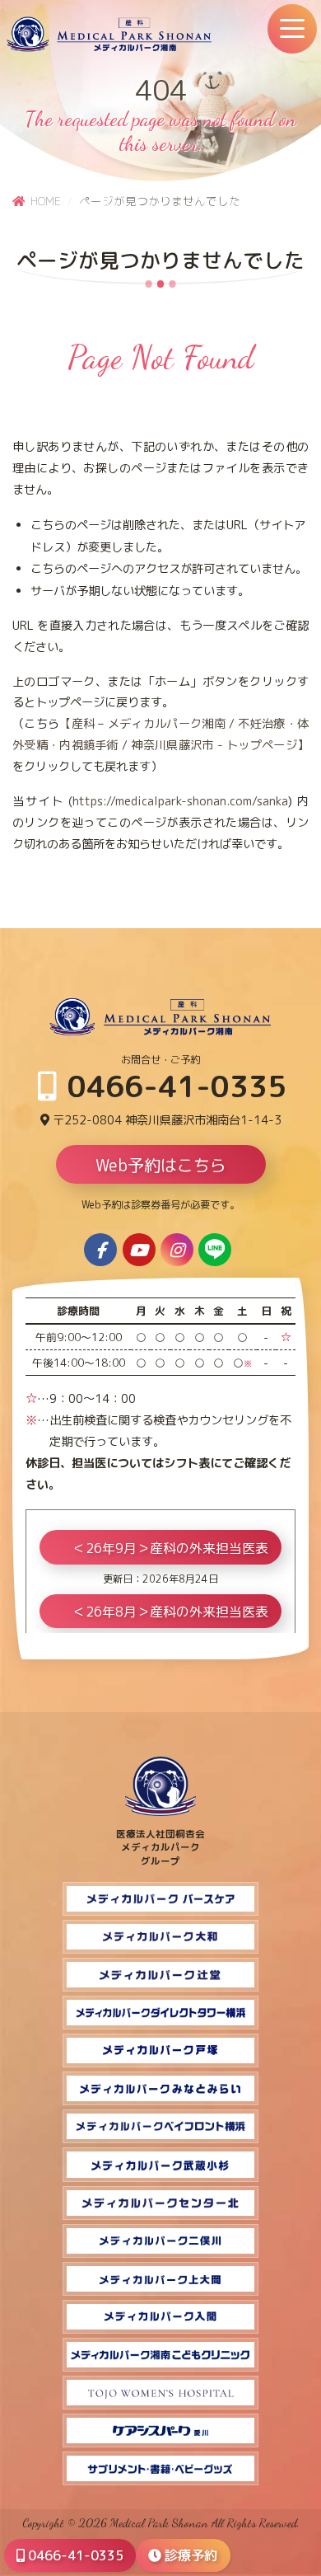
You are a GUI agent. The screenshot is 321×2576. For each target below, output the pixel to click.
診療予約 (189, 2555)
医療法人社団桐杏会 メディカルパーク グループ (160, 1847)
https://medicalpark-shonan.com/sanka (180, 801)
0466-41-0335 (173, 1086)
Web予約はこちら (161, 1165)
